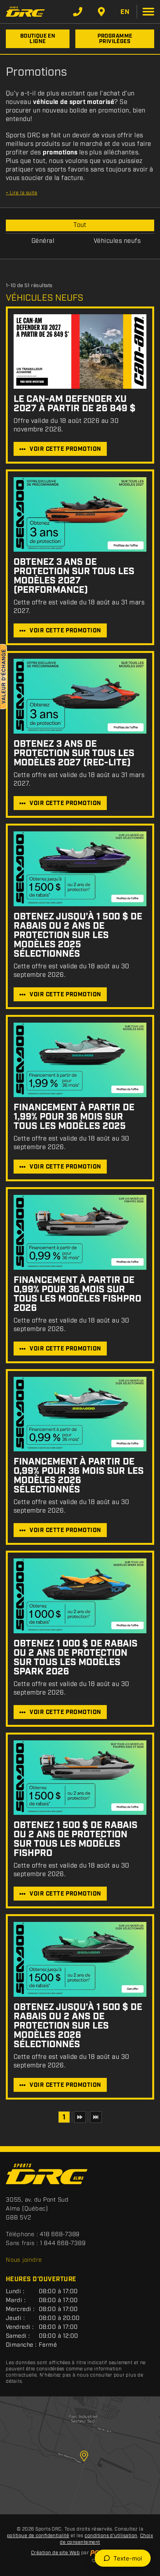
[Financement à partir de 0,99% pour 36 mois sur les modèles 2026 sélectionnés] (80, 1414)
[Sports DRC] (25, 11)
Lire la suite (22, 193)
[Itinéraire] (101, 12)
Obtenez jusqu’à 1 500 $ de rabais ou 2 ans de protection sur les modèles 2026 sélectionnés (78, 2026)
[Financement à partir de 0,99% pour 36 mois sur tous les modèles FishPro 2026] (80, 1232)
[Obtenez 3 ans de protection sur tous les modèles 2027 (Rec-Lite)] (80, 696)
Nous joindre (24, 2260)
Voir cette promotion (65, 449)
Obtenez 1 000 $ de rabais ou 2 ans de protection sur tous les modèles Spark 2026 (76, 1658)
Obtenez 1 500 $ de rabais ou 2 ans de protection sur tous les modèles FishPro (76, 1839)
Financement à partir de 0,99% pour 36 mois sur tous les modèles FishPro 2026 (77, 1294)
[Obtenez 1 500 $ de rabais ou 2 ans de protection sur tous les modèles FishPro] (80, 1778)
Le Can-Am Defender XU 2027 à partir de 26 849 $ (75, 404)
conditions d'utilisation (111, 2536)
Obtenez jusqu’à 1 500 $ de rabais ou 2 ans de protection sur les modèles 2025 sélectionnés (78, 935)
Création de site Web (56, 2553)
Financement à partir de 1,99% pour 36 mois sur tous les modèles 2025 (74, 1117)
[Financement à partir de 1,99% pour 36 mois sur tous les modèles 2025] (80, 1060)
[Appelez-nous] (78, 12)
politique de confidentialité (38, 2536)
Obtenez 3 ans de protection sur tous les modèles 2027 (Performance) (74, 576)
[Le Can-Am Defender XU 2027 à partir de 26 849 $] (80, 351)
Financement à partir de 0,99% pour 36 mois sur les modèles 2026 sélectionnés (79, 1476)
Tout (80, 225)
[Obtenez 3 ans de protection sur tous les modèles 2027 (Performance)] (80, 515)
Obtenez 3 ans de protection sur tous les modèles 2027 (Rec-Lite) (74, 753)
